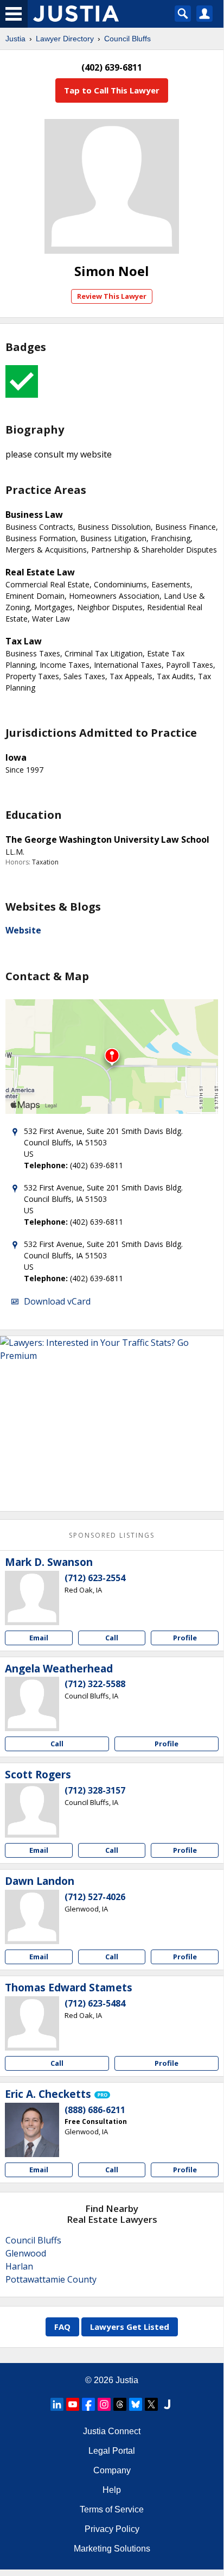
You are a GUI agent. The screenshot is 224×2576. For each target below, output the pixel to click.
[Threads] (120, 2404)
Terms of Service (112, 2509)
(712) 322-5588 (95, 1684)
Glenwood (26, 2253)
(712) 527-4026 (95, 1897)
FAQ (62, 2327)
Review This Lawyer (112, 296)
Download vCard (57, 1301)
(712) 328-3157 (95, 1790)
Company (112, 2470)
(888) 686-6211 (95, 2110)
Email (39, 1638)
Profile (185, 1638)
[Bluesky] (136, 2404)
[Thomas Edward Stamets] (32, 2023)
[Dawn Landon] (32, 1917)
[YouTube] (73, 2404)
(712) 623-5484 (95, 2003)
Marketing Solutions (112, 2549)
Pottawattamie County (51, 2279)
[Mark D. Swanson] (32, 1598)
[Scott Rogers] (32, 1810)
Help (112, 2490)
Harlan (19, 2266)
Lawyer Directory (65, 39)
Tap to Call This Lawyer (112, 90)
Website (23, 930)
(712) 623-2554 (95, 1578)
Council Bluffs (127, 39)
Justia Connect (112, 2431)
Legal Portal (112, 2451)
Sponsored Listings (112, 1535)
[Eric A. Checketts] (32, 2130)
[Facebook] (88, 2404)
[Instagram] (104, 2404)
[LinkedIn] (57, 2404)
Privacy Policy (112, 2529)
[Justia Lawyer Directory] (167, 2404)
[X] (151, 2404)
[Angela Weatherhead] (32, 1704)
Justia (15, 39)
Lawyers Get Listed (130, 2327)
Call (112, 1638)
